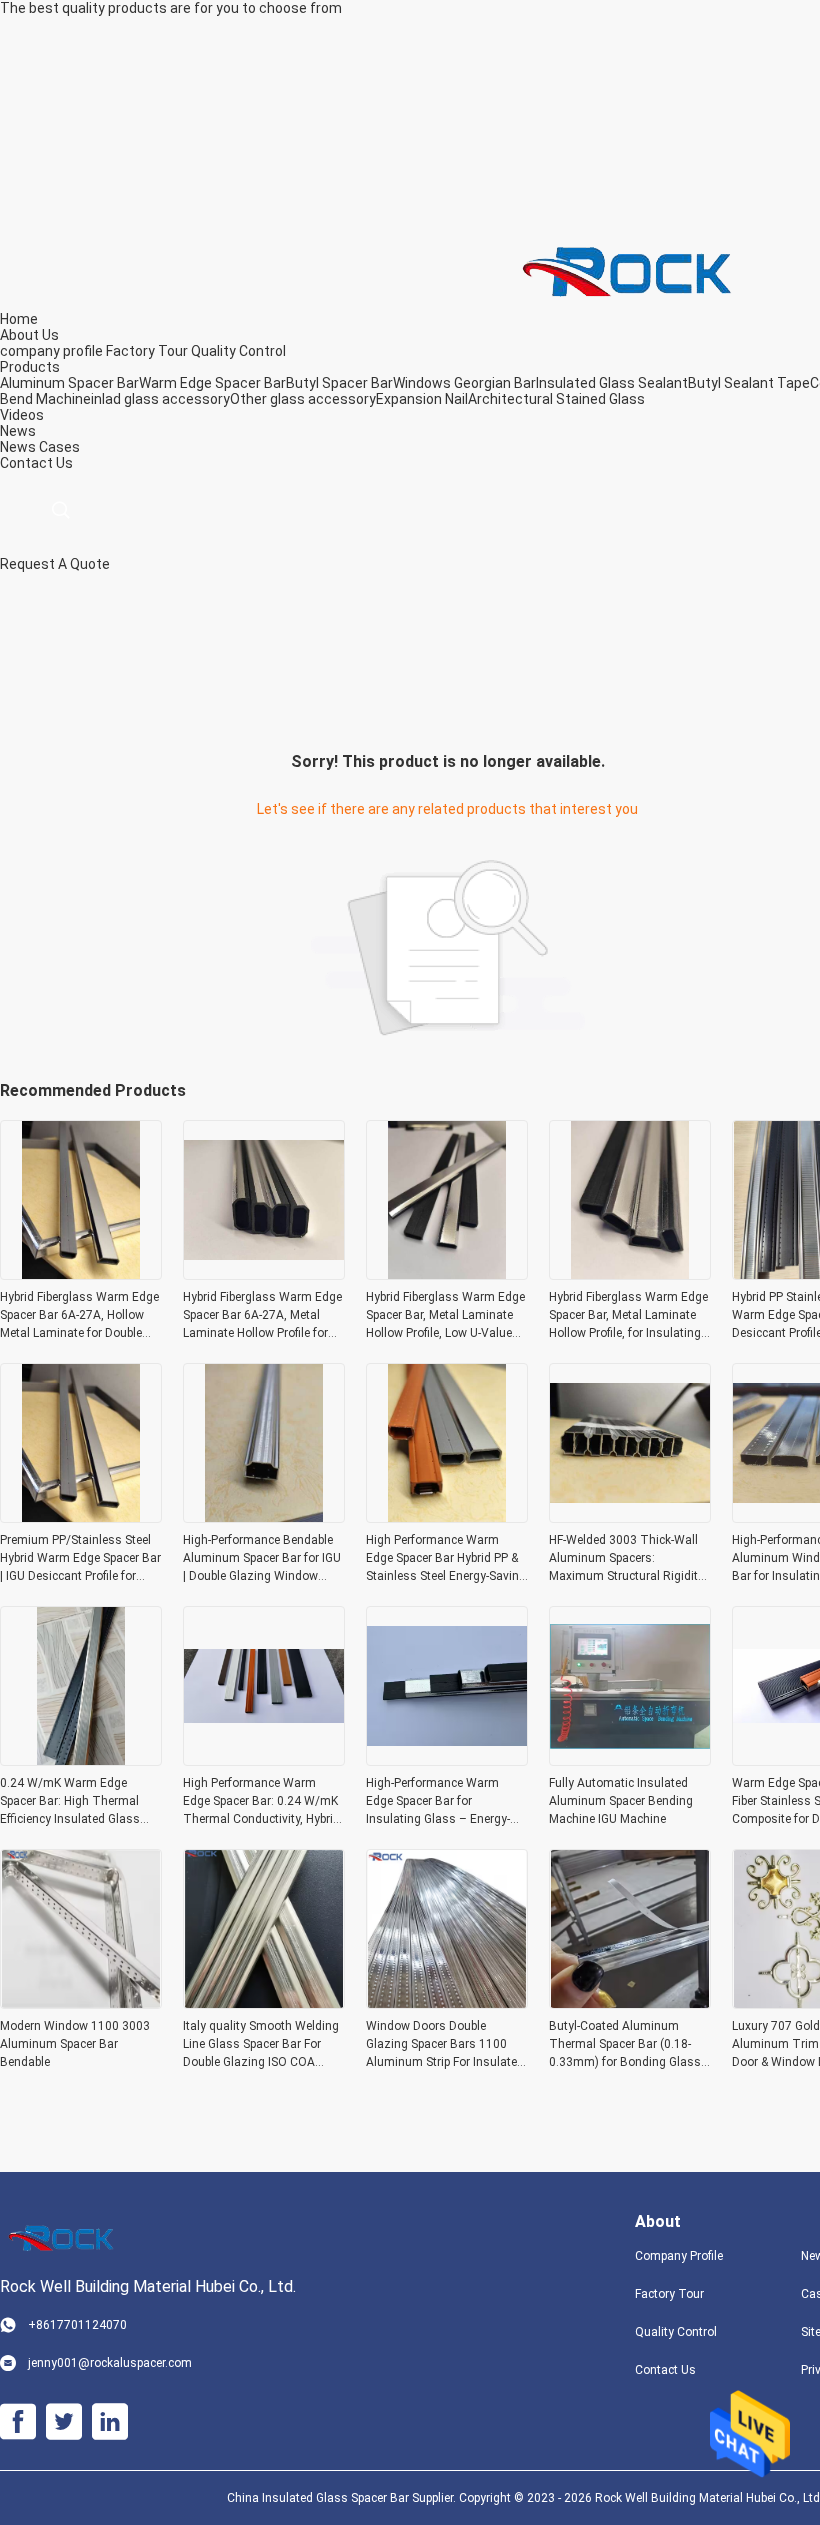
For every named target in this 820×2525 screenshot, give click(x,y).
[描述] (60, 510)
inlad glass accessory (160, 399)
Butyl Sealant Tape (749, 383)
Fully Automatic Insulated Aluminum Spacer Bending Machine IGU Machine (621, 1801)
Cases (59, 447)
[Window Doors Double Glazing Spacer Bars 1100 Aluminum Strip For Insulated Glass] (447, 2003)
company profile (51, 351)
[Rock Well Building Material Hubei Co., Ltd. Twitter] (64, 2422)
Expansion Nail (422, 399)
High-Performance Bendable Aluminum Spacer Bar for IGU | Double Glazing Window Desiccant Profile (262, 1559)
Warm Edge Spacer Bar (212, 383)
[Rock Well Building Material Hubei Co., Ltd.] (635, 269)
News (18, 447)
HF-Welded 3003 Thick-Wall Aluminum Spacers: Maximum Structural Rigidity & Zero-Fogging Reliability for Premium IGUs (626, 1559)
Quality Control (238, 351)
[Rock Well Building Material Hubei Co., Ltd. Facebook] (18, 2422)
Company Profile (679, 2256)
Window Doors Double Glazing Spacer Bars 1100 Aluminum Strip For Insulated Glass (445, 2045)
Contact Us (665, 2370)
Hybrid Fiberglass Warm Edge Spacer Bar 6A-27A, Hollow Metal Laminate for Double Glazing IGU (79, 1316)
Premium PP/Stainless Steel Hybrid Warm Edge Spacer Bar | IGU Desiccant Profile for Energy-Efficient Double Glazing (80, 1559)
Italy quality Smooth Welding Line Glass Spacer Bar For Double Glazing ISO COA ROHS (261, 2045)
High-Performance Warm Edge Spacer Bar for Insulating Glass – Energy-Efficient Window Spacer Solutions (438, 1802)
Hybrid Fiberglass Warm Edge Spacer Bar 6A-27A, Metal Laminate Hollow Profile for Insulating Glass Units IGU (262, 1316)
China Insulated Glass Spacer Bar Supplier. (343, 2498)
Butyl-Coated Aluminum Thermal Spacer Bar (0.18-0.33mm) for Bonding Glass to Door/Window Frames (625, 2045)
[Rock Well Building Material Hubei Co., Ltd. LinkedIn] (110, 2422)
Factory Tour (147, 351)
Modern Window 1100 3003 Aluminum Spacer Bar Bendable (75, 2044)
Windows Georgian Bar (464, 383)
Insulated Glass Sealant (612, 383)
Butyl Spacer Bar (339, 383)
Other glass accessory (303, 399)
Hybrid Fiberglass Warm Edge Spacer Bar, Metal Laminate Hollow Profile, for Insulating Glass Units (628, 1316)
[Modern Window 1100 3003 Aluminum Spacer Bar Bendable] (81, 2003)
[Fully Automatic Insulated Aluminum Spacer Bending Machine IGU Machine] (630, 1760)
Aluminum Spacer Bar (69, 383)
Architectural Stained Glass (556, 399)
